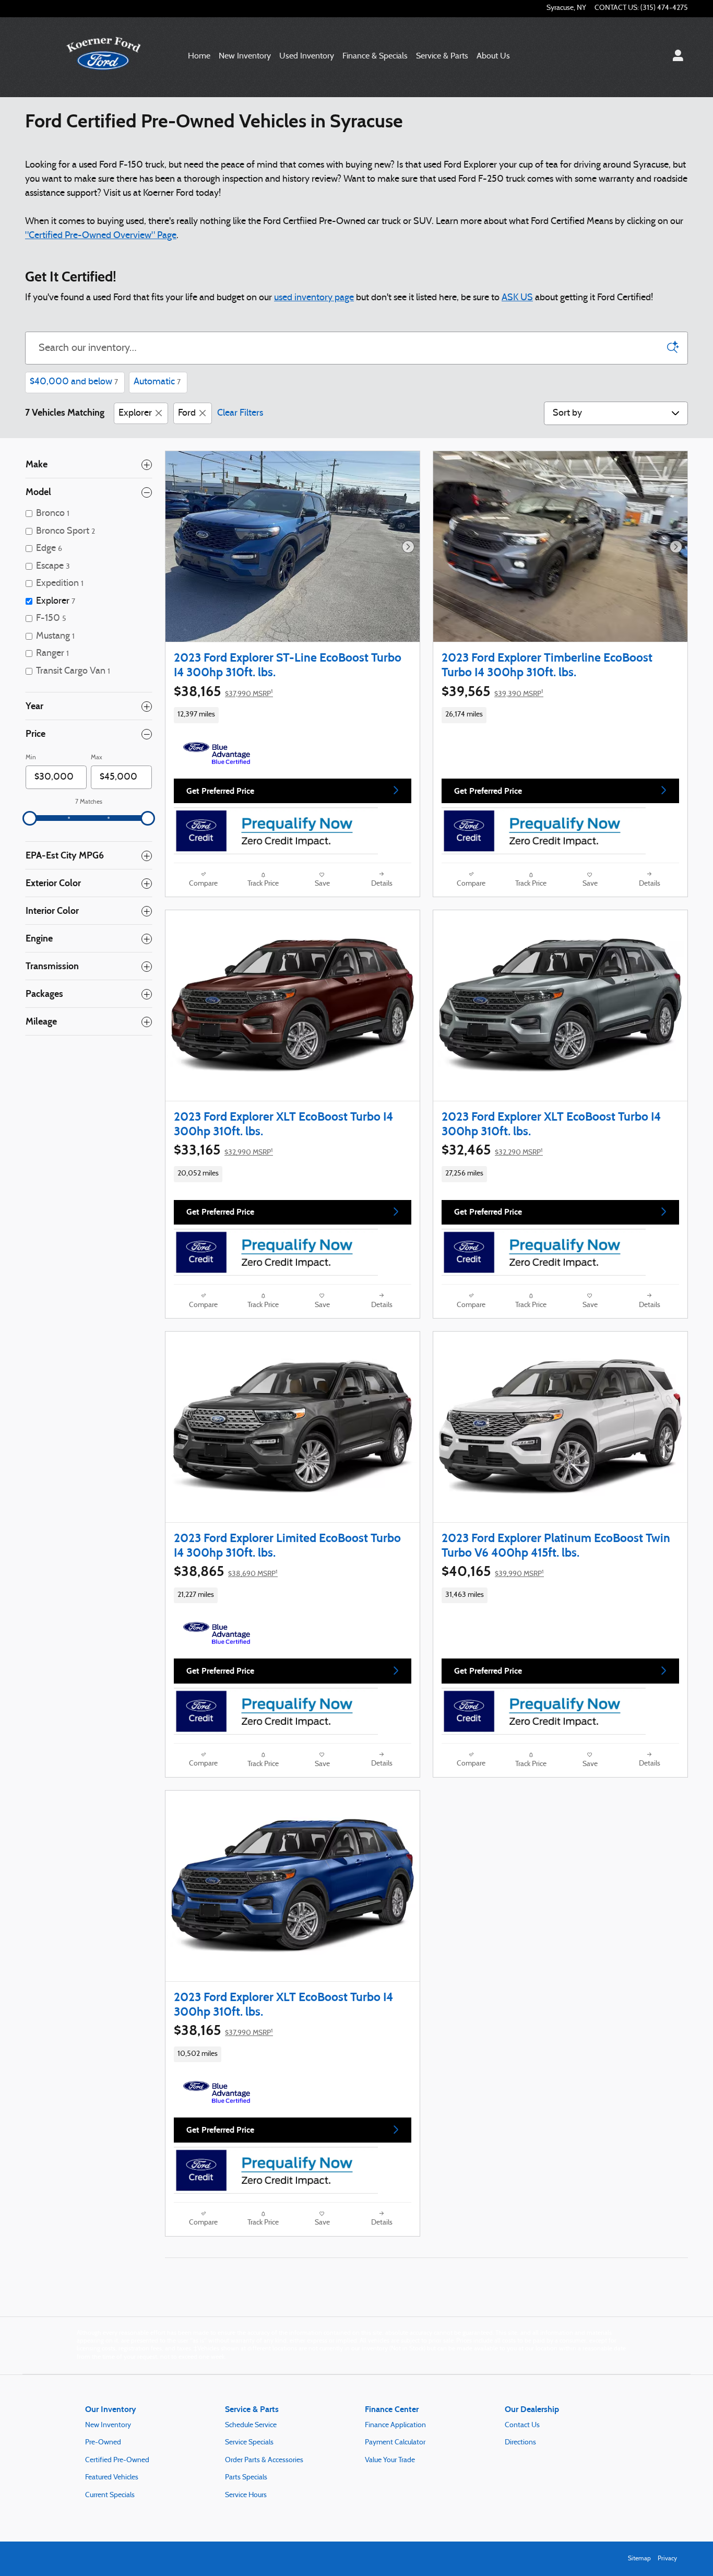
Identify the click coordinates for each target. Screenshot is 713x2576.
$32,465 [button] (492, 1150)
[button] (293, 715)
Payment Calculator (395, 2443)
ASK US (517, 298)
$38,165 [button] (223, 691)
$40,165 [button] (493, 1571)
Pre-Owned (103, 2443)
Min (31, 758)
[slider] (30, 818)
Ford (187, 413)
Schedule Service (251, 2425)
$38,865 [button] (226, 1571)
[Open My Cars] (675, 57)
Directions (520, 2443)
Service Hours (246, 2495)
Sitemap (639, 2559)
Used (307, 56)
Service (442, 56)
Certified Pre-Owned (117, 2460)
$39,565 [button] (492, 691)
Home (199, 56)
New (245, 56)
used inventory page (314, 298)
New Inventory (108, 2425)
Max (97, 758)
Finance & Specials (375, 56)
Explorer (135, 413)
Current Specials (110, 2495)
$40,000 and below (74, 382)
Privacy (667, 2559)
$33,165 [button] (223, 1150)
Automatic (157, 382)
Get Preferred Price (220, 791)
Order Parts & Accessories (264, 2460)
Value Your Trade (390, 2460)
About (493, 56)
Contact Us (522, 2425)
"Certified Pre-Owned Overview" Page (101, 236)
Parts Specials (246, 2478)
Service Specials (249, 2443)
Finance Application (395, 2425)
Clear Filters (240, 413)
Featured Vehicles (112, 2478)
